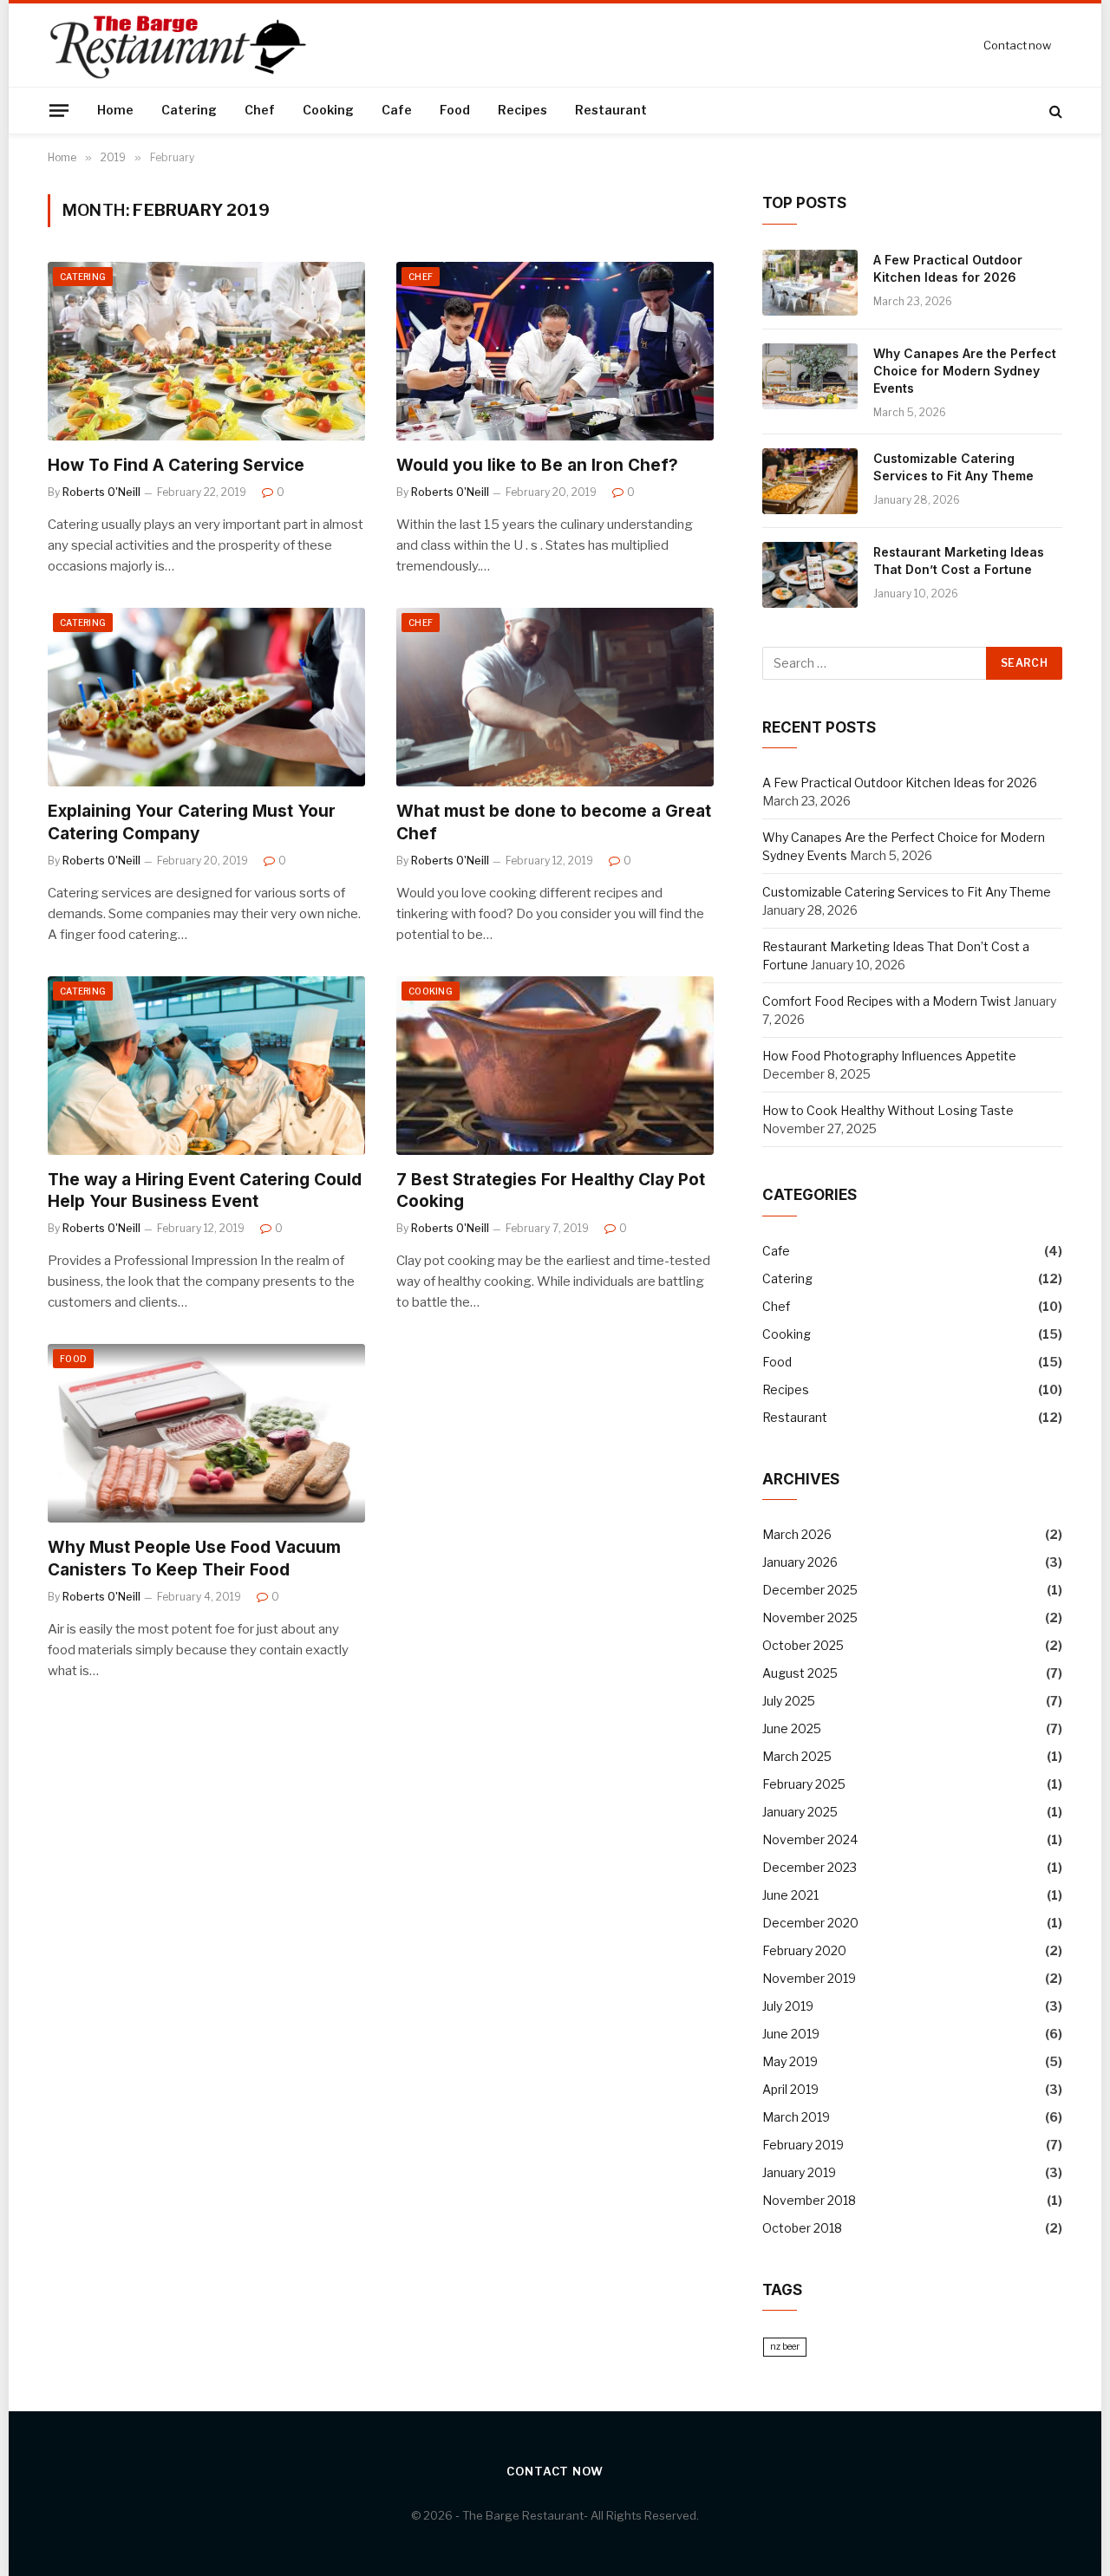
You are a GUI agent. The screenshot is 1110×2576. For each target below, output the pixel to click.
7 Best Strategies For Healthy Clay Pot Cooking (551, 1191)
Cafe (397, 110)
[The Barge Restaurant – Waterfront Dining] (180, 45)
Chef (260, 110)
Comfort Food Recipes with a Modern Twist (887, 1001)
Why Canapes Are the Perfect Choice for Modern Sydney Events (965, 371)
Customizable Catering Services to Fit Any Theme (953, 467)
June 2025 (792, 1728)
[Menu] (59, 110)
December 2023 (810, 1867)
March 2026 (797, 1534)
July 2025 (789, 1701)
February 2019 (803, 2145)
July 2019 (788, 2006)
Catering (189, 110)
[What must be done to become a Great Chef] (555, 697)
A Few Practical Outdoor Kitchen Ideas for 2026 (948, 268)
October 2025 (803, 1645)
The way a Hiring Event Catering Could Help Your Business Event (205, 1191)
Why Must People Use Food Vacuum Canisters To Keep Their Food (194, 1559)
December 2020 (810, 1923)
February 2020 (804, 1950)
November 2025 (810, 1617)
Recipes (522, 110)
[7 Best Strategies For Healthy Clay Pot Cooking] (555, 1066)
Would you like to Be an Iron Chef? (537, 465)
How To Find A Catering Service (176, 465)
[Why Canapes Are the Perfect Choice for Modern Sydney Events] (810, 376)
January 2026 (800, 1562)
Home (115, 110)
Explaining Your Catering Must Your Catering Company (192, 822)
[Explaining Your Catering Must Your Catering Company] (206, 697)
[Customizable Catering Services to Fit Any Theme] (810, 481)
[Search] (1054, 111)
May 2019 (790, 2061)
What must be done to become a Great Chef (554, 822)
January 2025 (800, 1812)
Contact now (1017, 45)
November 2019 (809, 1978)
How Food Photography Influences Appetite (889, 1056)
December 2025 (810, 1590)
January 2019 (799, 2172)
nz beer (785, 2347)
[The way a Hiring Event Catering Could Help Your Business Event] (206, 1066)
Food (455, 110)
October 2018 (802, 2228)
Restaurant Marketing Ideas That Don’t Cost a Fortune (959, 561)
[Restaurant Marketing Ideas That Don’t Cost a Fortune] (810, 575)
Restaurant (611, 110)
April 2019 (790, 2089)
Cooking (328, 110)
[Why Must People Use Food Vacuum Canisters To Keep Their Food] (206, 1433)
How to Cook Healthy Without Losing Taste (888, 1110)
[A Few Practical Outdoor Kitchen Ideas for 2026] (810, 283)
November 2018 (809, 2200)
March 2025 (797, 1756)
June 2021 (790, 1895)
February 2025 (804, 1784)
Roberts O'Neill (101, 492)
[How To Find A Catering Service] (206, 351)
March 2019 (796, 2117)
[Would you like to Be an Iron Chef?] (555, 351)
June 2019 (791, 2034)
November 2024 (810, 1839)
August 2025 (800, 1673)
